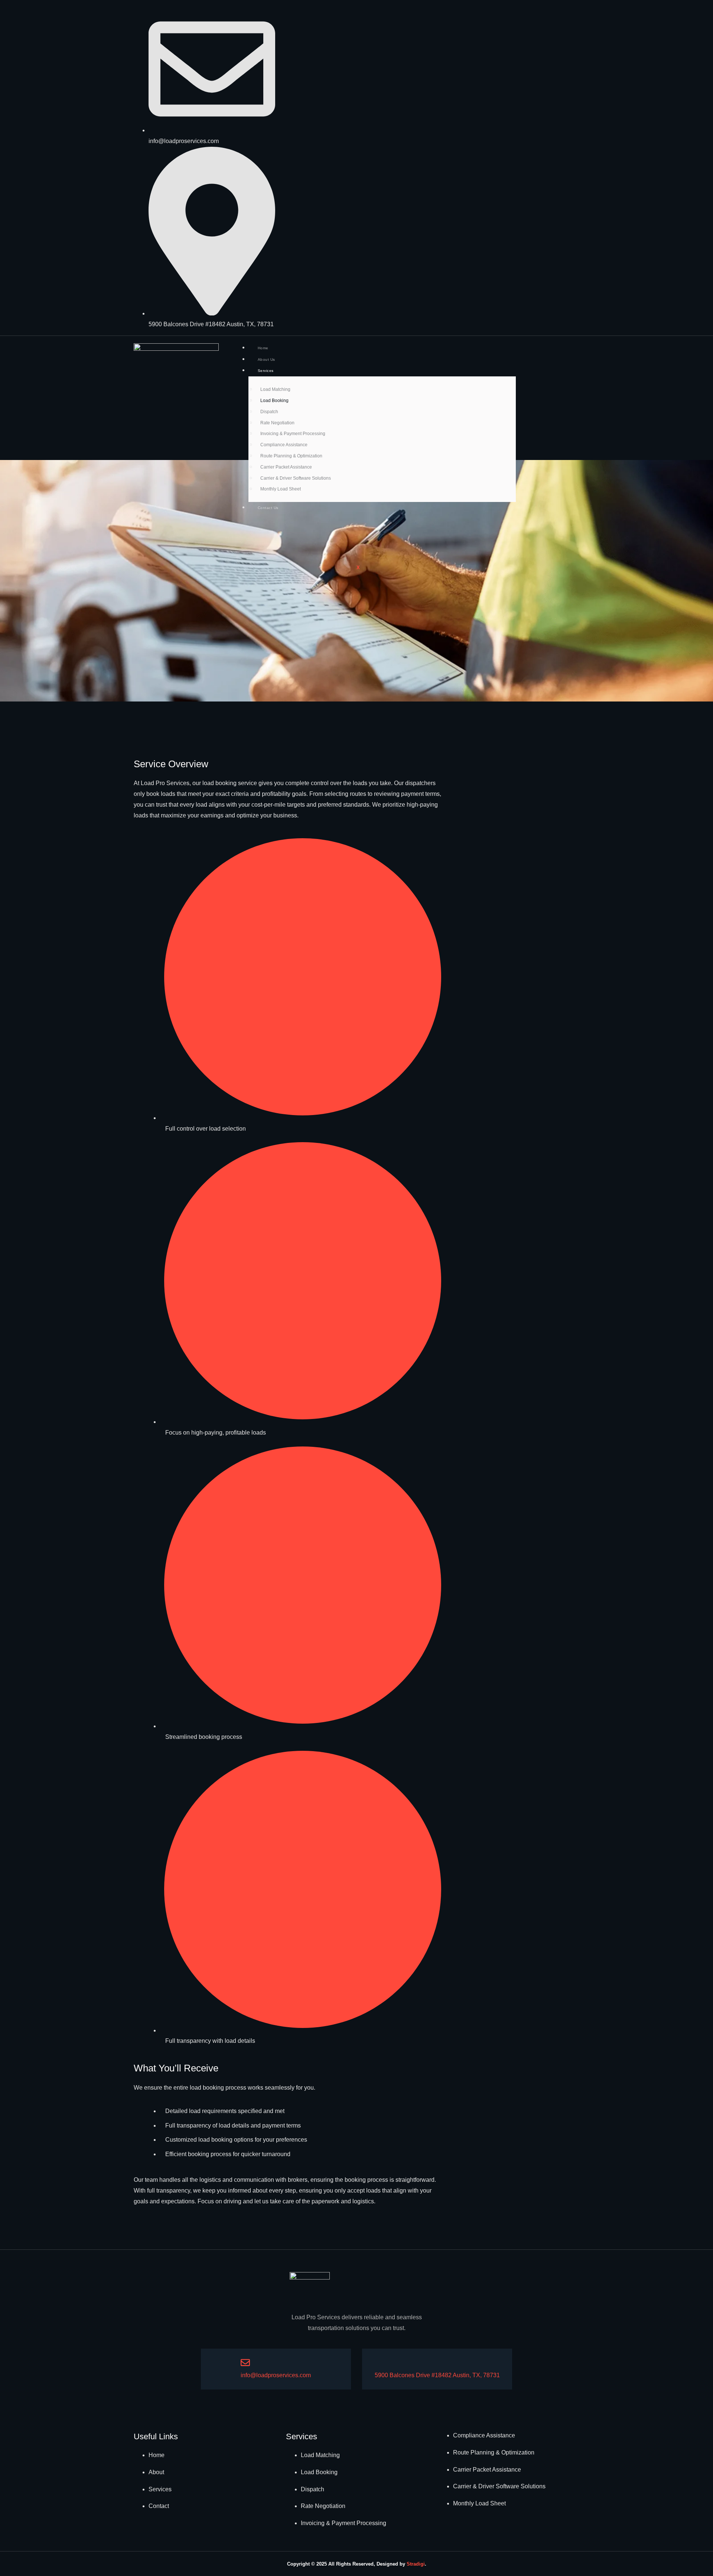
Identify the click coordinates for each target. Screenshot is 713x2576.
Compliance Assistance (284, 445)
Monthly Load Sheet (281, 489)
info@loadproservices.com (276, 2375)
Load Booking (274, 401)
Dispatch (269, 412)
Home (263, 348)
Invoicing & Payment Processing (293, 434)
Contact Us (268, 508)
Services (266, 371)
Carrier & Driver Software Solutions (296, 478)
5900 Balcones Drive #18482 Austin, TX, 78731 (437, 2375)
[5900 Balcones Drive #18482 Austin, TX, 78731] (379, 2363)
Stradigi (416, 2564)
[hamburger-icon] (504, 347)
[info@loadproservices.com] (245, 2363)
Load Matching (275, 389)
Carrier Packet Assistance (286, 467)
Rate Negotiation (277, 423)
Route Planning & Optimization (291, 456)
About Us (266, 359)
